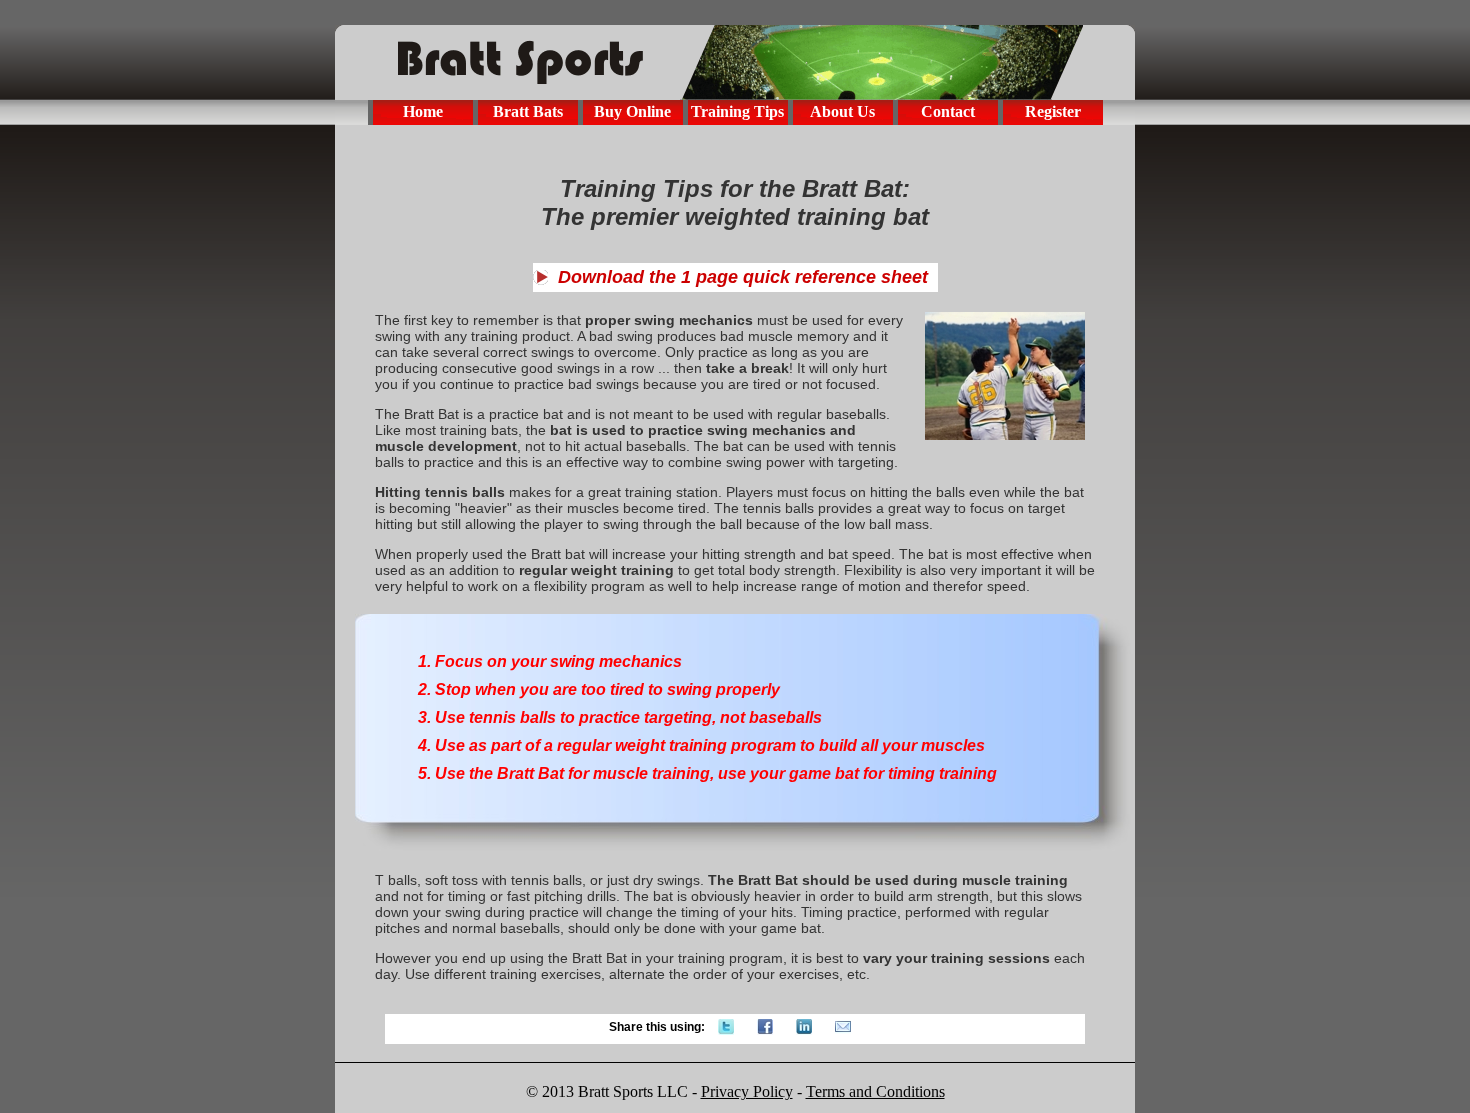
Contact (948, 111)
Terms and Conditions (875, 1091)
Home (423, 111)
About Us (842, 111)
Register (1053, 111)
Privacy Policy (747, 1091)
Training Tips (737, 111)
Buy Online (632, 111)
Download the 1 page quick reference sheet (743, 277)
